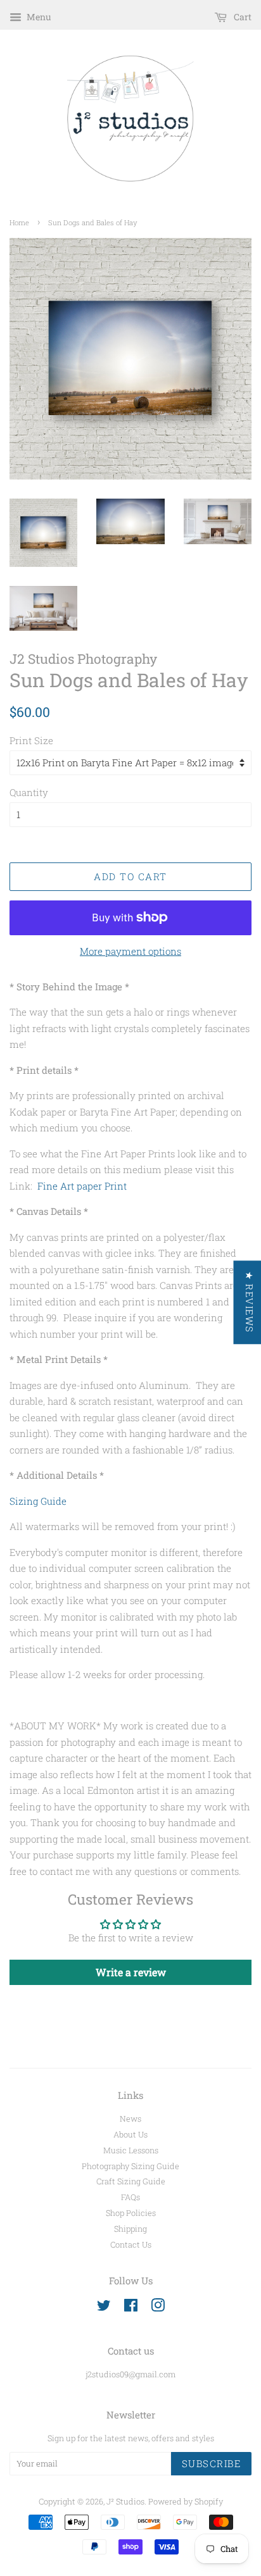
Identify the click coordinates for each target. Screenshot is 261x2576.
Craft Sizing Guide (131, 2181)
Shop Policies (131, 2213)
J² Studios (125, 2501)
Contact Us (131, 2244)
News (130, 2119)
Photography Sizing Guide (130, 2166)
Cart (242, 17)
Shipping (130, 2229)
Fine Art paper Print (82, 1186)
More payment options (130, 951)
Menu (38, 17)
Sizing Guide (38, 1501)
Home (19, 222)
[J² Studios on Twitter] (104, 2308)
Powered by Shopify (186, 2501)
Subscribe (212, 2463)
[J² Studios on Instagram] (158, 2308)
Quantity (29, 792)
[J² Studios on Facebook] (131, 2308)
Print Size (31, 740)
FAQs (130, 2197)
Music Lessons (131, 2150)
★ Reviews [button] (249, 1302)
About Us (130, 2134)
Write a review (131, 1972)
